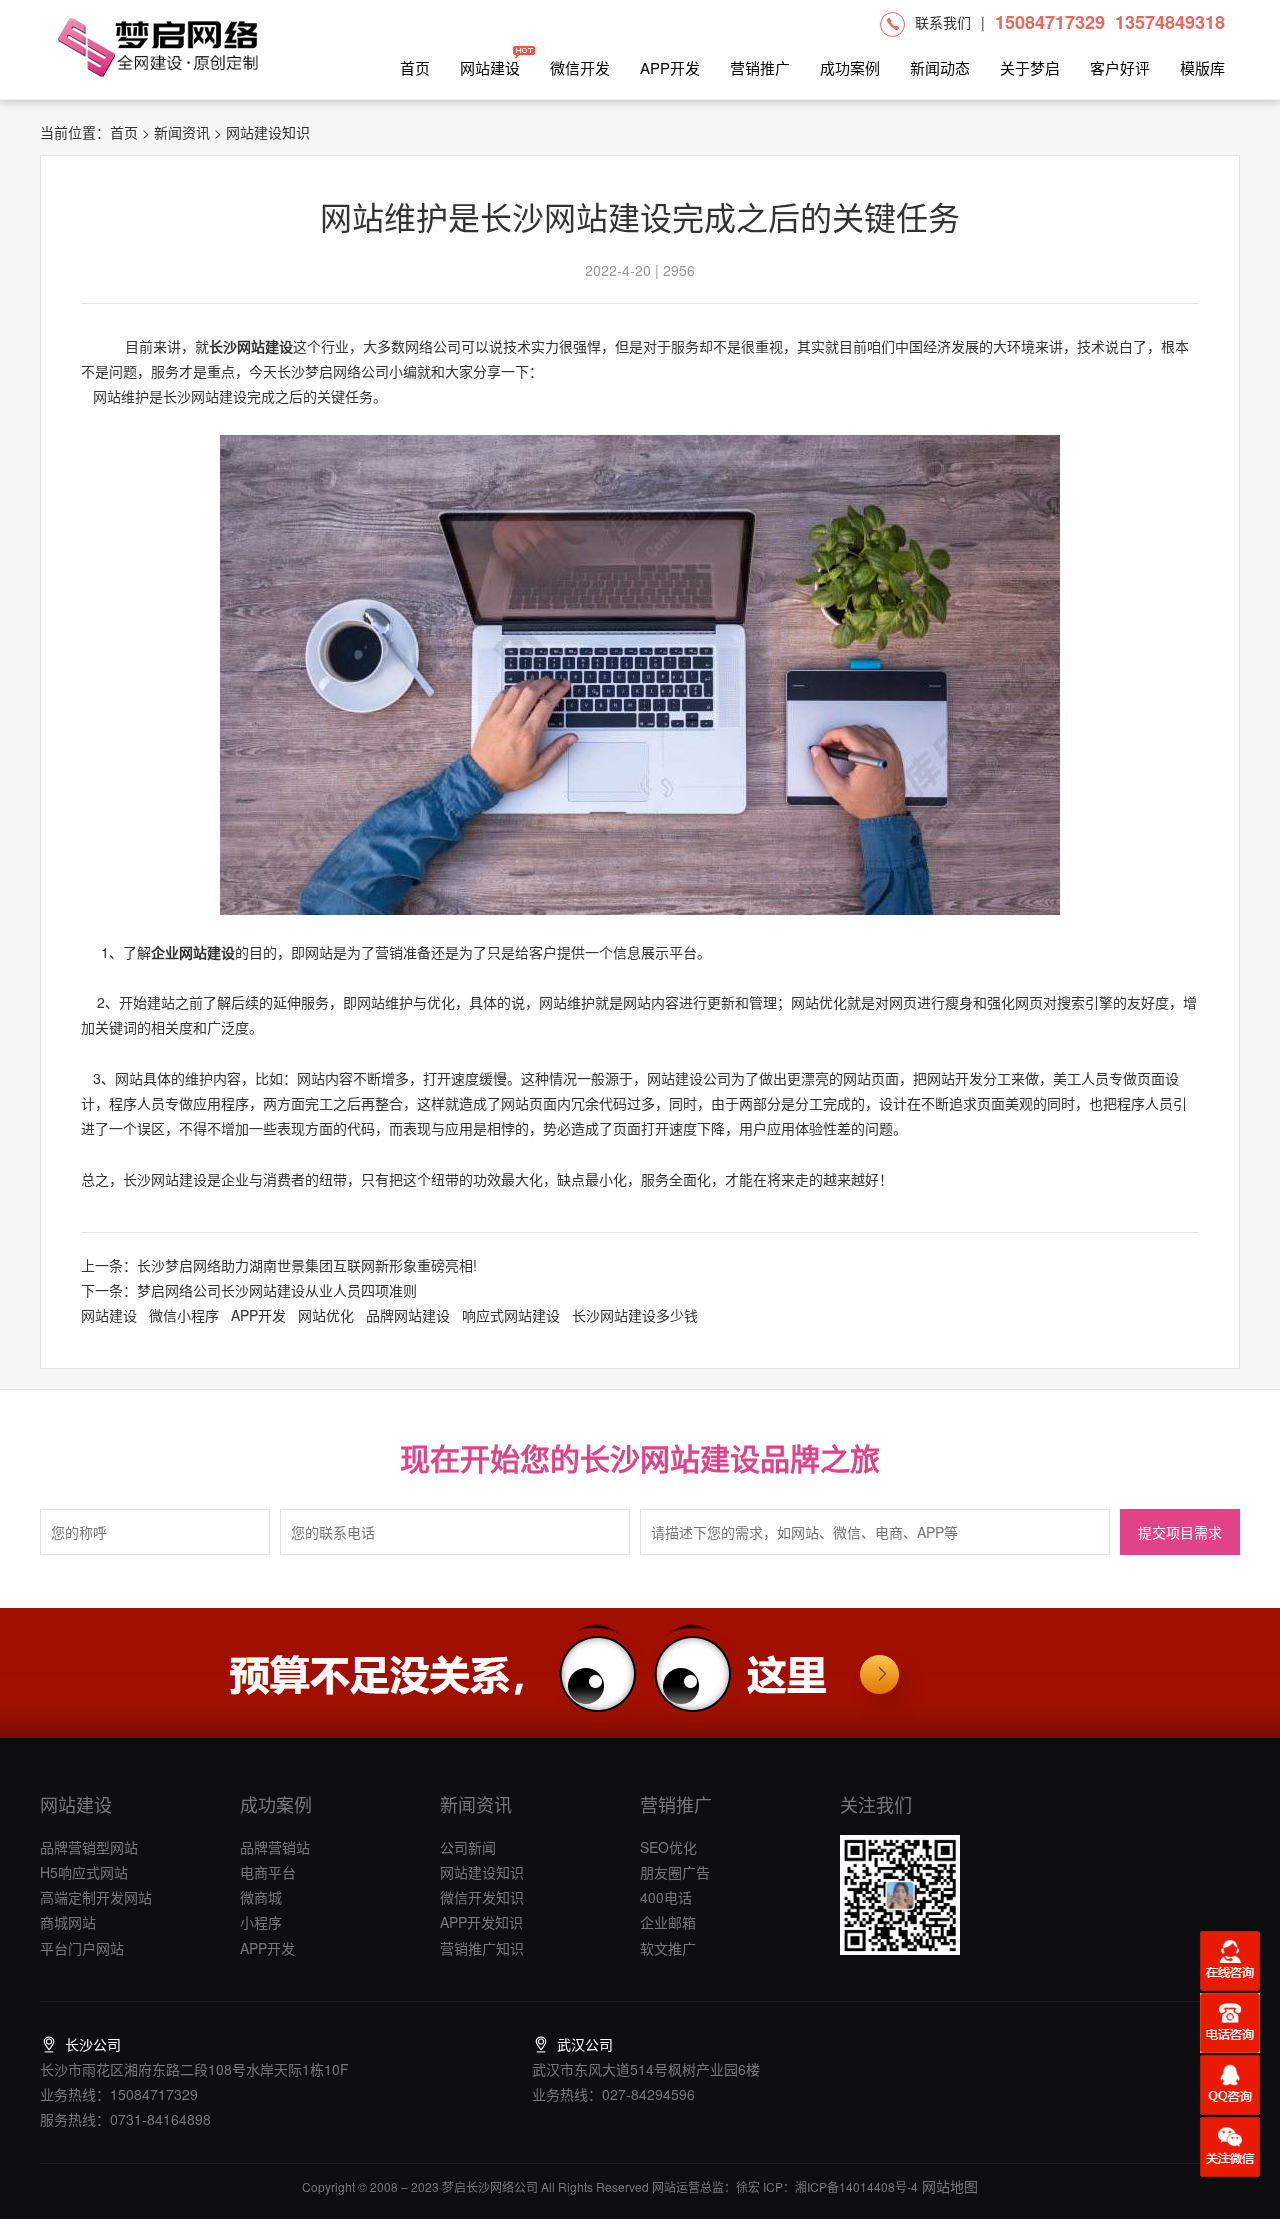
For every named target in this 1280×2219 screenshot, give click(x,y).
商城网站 (68, 1922)
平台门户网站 (82, 1948)
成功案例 (850, 67)
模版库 (1202, 67)
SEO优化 (668, 1847)
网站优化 (326, 1315)
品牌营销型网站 (89, 1847)
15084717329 (1050, 22)
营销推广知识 (482, 1948)
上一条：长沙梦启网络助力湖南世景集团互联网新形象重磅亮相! (279, 1265)
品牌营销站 (275, 1847)
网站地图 (948, 2186)
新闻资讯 (182, 132)
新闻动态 (940, 67)
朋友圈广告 (675, 1872)
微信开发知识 (482, 1897)
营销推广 (760, 67)
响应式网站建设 (511, 1315)
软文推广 (668, 1948)
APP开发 (670, 67)
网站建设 (490, 67)
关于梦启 (1030, 67)
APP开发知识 (481, 1922)
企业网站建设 (193, 952)
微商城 (261, 1897)
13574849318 (1170, 22)
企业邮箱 (668, 1922)
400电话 (666, 1897)
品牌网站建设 (408, 1315)
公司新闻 (468, 1847)
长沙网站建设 (251, 346)
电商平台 (268, 1872)
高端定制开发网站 (96, 1897)
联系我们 (943, 22)
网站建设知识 (482, 1872)
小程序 (261, 1922)
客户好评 (1120, 67)
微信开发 (580, 67)
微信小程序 (184, 1315)
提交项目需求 (1180, 1533)
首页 (415, 67)
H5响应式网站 (84, 1872)
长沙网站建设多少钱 (635, 1315)
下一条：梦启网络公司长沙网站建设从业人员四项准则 (249, 1290)
